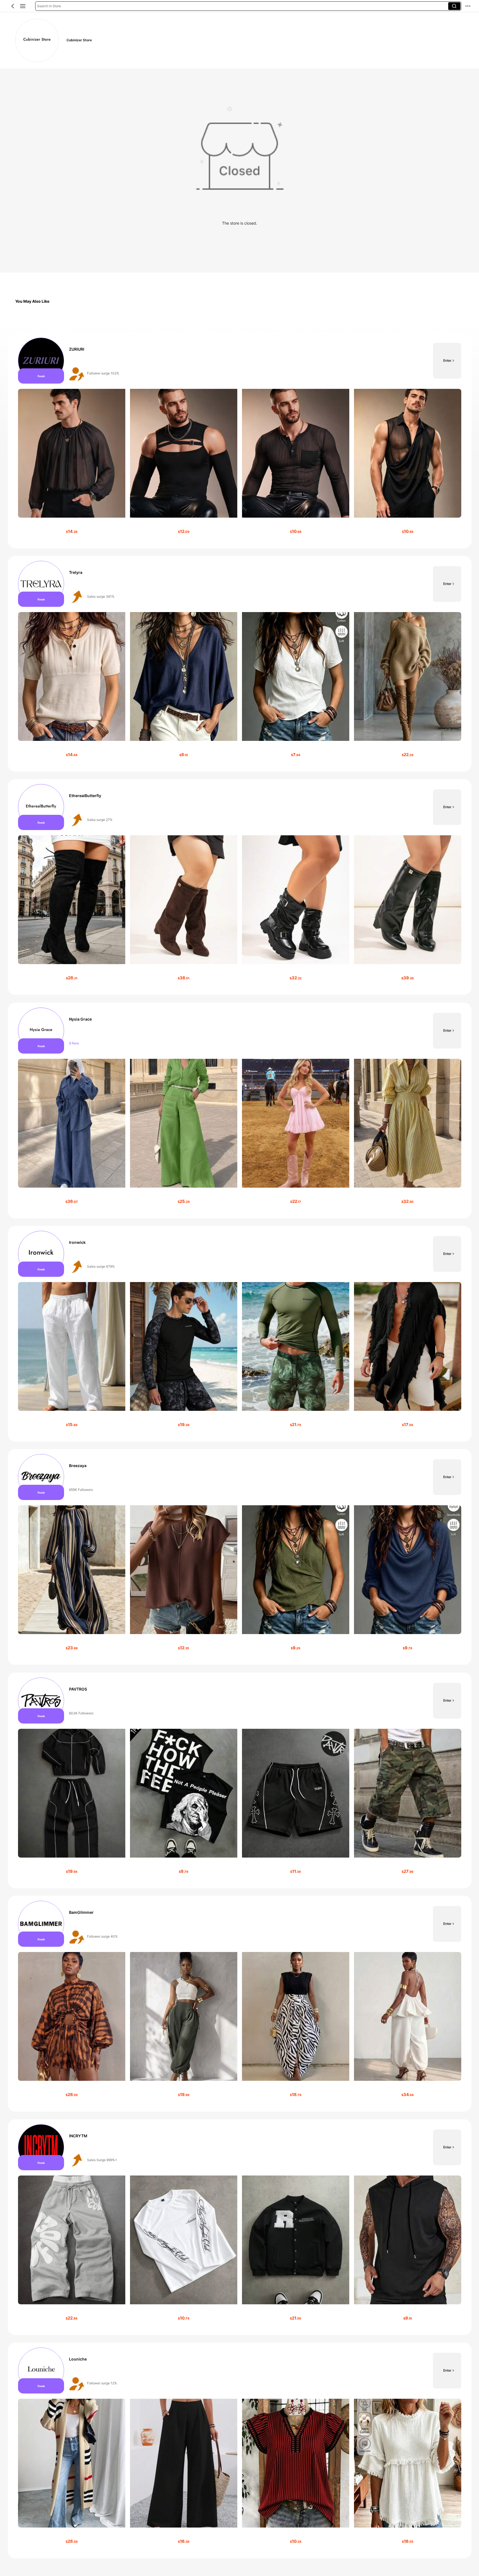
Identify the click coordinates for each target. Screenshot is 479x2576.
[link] (37, 40)
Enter (447, 360)
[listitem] (240, 441)
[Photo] (41, 361)
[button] (13, 6)
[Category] (23, 6)
